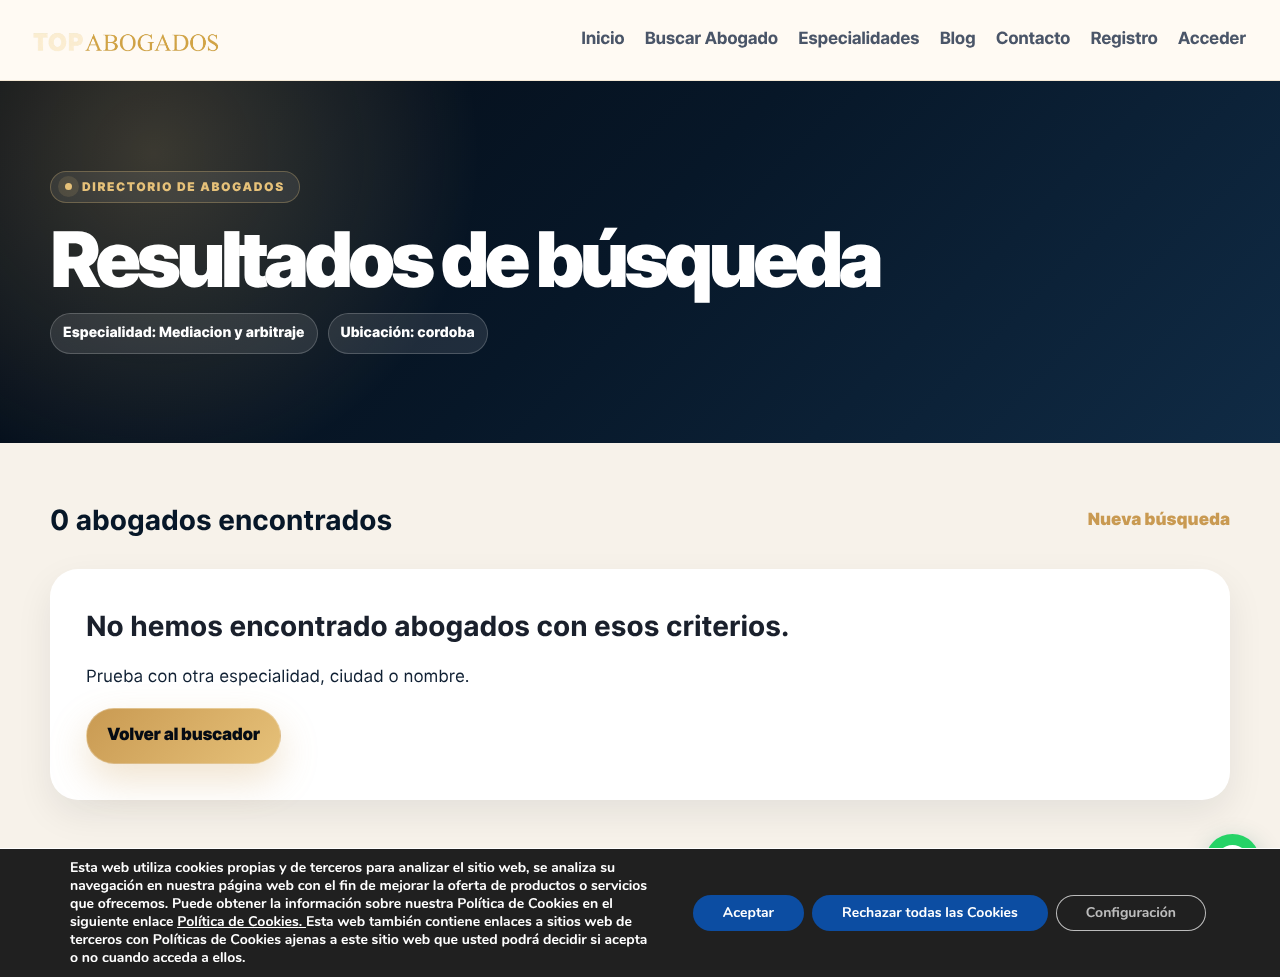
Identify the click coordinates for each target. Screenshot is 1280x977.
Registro (1124, 39)
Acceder (1212, 39)
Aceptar (748, 912)
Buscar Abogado (711, 39)
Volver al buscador (183, 735)
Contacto (1033, 39)
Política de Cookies (237, 921)
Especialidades (858, 39)
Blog (958, 39)
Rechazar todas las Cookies (930, 912)
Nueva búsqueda (1159, 520)
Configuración (1131, 912)
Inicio (602, 39)
